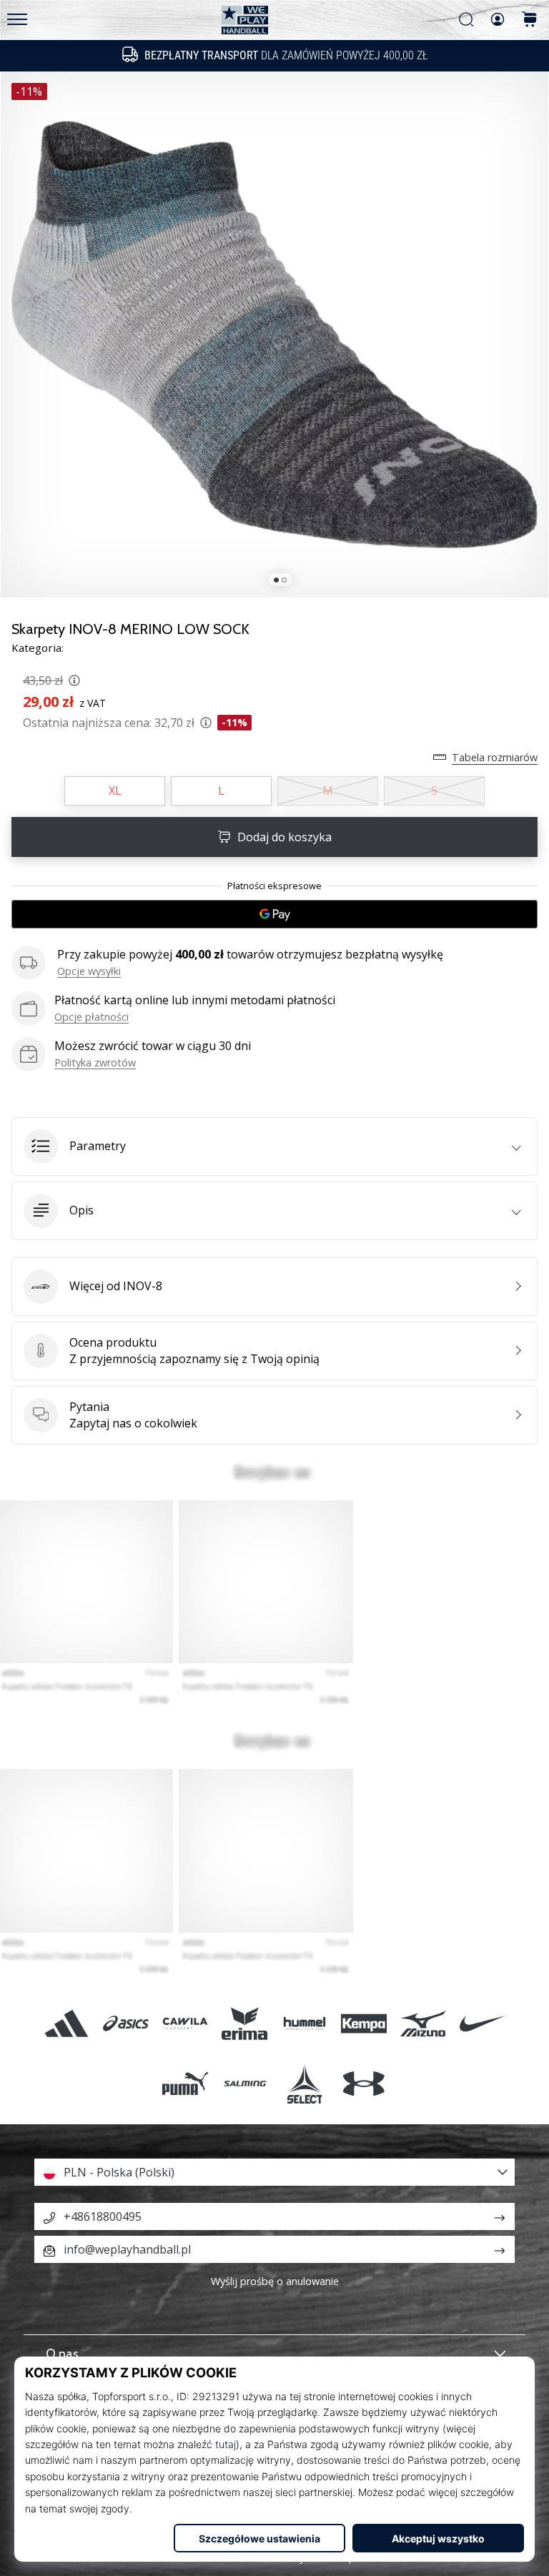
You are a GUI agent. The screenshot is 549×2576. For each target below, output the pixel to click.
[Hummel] (304, 2024)
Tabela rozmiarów (495, 757)
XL (115, 791)
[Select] (304, 2083)
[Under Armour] (363, 2083)
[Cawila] (186, 2024)
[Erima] (245, 2024)
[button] (274, 1146)
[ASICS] (125, 2024)
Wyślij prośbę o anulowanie (275, 2281)
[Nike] (483, 2024)
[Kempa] (363, 2024)
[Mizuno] (423, 2024)
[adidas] (66, 2024)
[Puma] (186, 2083)
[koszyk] (530, 20)
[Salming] (245, 2083)
